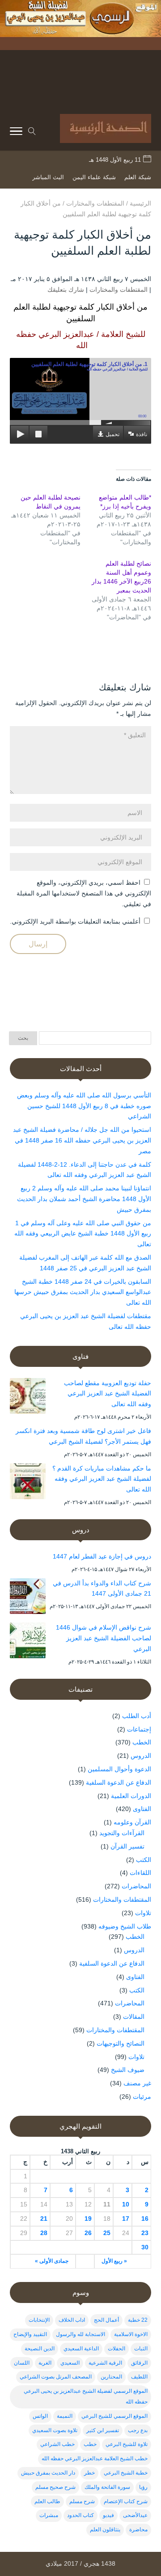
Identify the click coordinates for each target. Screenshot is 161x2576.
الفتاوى (142, 1809)
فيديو (108, 2515)
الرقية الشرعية (105, 2363)
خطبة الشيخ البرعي (126, 2473)
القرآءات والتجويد (122, 1833)
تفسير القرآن (127, 1846)
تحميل (112, 434)
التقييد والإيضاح (30, 2334)
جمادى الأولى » (52, 2261)
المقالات (134, 2017)
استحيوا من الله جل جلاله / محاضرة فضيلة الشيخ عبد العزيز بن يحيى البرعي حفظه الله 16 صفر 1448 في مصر (82, 1140)
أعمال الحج (106, 2320)
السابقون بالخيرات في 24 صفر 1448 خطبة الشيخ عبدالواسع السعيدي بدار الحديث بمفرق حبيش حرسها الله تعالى (83, 1292)
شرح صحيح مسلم (55, 2487)
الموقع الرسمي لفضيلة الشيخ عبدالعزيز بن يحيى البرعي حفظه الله (86, 2396)
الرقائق (139, 2363)
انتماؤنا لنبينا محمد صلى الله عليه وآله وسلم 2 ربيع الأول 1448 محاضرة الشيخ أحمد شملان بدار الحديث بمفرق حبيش (84, 1199)
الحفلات (117, 2349)
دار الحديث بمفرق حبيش (48, 2473)
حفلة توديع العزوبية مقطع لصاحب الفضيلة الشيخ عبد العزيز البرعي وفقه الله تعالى (108, 1394)
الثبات (141, 2349)
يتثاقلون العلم (105, 2530)
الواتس (40, 2416)
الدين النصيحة (40, 2349)
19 (88, 2219)
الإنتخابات (39, 2320)
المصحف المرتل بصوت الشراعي (56, 2377)
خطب (90, 2444)
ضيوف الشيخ (128, 2070)
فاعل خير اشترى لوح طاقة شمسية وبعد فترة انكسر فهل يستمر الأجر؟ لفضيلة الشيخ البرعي (83, 1436)
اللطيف (139, 2377)
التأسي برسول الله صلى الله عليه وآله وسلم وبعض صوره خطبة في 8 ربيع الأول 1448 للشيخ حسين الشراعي (84, 1106)
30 (145, 2247)
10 (126, 2204)
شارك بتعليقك (66, 290)
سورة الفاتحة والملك (107, 2487)
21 (44, 2219)
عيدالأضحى (135, 2515)
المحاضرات (136, 1886)
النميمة (65, 2416)
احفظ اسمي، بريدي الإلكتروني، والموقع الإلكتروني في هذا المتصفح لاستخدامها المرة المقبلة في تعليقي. (84, 893)
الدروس (141, 1756)
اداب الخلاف (72, 2320)
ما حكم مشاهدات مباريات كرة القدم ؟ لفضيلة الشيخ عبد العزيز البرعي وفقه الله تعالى (102, 1479)
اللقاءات (140, 1873)
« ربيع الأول (114, 2261)
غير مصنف (137, 2083)
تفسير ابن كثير (103, 2430)
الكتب (144, 1860)
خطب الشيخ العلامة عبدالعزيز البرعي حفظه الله (95, 2458)
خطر (89, 2473)
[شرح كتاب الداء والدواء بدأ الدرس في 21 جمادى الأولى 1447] (28, 1598)
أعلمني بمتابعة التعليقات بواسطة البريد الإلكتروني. (75, 921)
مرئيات (142, 2097)
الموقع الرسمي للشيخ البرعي (114, 2416)
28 (44, 2233)
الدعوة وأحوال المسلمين (119, 1769)
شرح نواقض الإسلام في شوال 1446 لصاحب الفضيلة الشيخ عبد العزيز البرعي (104, 1638)
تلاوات (143, 1913)
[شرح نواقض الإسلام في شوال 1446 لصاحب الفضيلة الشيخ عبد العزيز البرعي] (28, 1642)
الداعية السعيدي (81, 2349)
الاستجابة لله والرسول (80, 2334)
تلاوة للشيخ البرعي (127, 2444)
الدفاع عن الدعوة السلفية (119, 1782)
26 (88, 2233)
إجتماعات (139, 1729)
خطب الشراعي (57, 2444)
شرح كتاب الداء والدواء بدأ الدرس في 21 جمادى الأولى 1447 (102, 1588)
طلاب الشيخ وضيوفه (125, 1926)
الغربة (45, 2363)
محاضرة (138, 2530)
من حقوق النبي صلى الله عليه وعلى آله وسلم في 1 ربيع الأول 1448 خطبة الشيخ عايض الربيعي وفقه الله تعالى (83, 1234)
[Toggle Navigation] (16, 133)
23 (145, 2233)
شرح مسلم (82, 2501)
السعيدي (70, 2363)
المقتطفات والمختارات (119, 290)
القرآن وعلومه (132, 1822)
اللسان (22, 2363)
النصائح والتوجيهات (121, 2043)
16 (145, 2219)
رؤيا (143, 2487)
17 (126, 2219)
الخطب (142, 1742)
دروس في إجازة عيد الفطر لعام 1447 (102, 1556)
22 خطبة (138, 2320)
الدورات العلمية (131, 1796)
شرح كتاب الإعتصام (126, 2501)
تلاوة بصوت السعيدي (55, 2430)
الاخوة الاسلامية (131, 2334)
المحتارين (111, 2377)
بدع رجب (138, 2430)
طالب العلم (47, 2501)
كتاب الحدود (80, 2515)
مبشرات (49, 2515)
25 (107, 2233)
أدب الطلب (137, 1716)
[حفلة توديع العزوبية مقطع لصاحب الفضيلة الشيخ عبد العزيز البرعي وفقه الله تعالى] (28, 1398)
